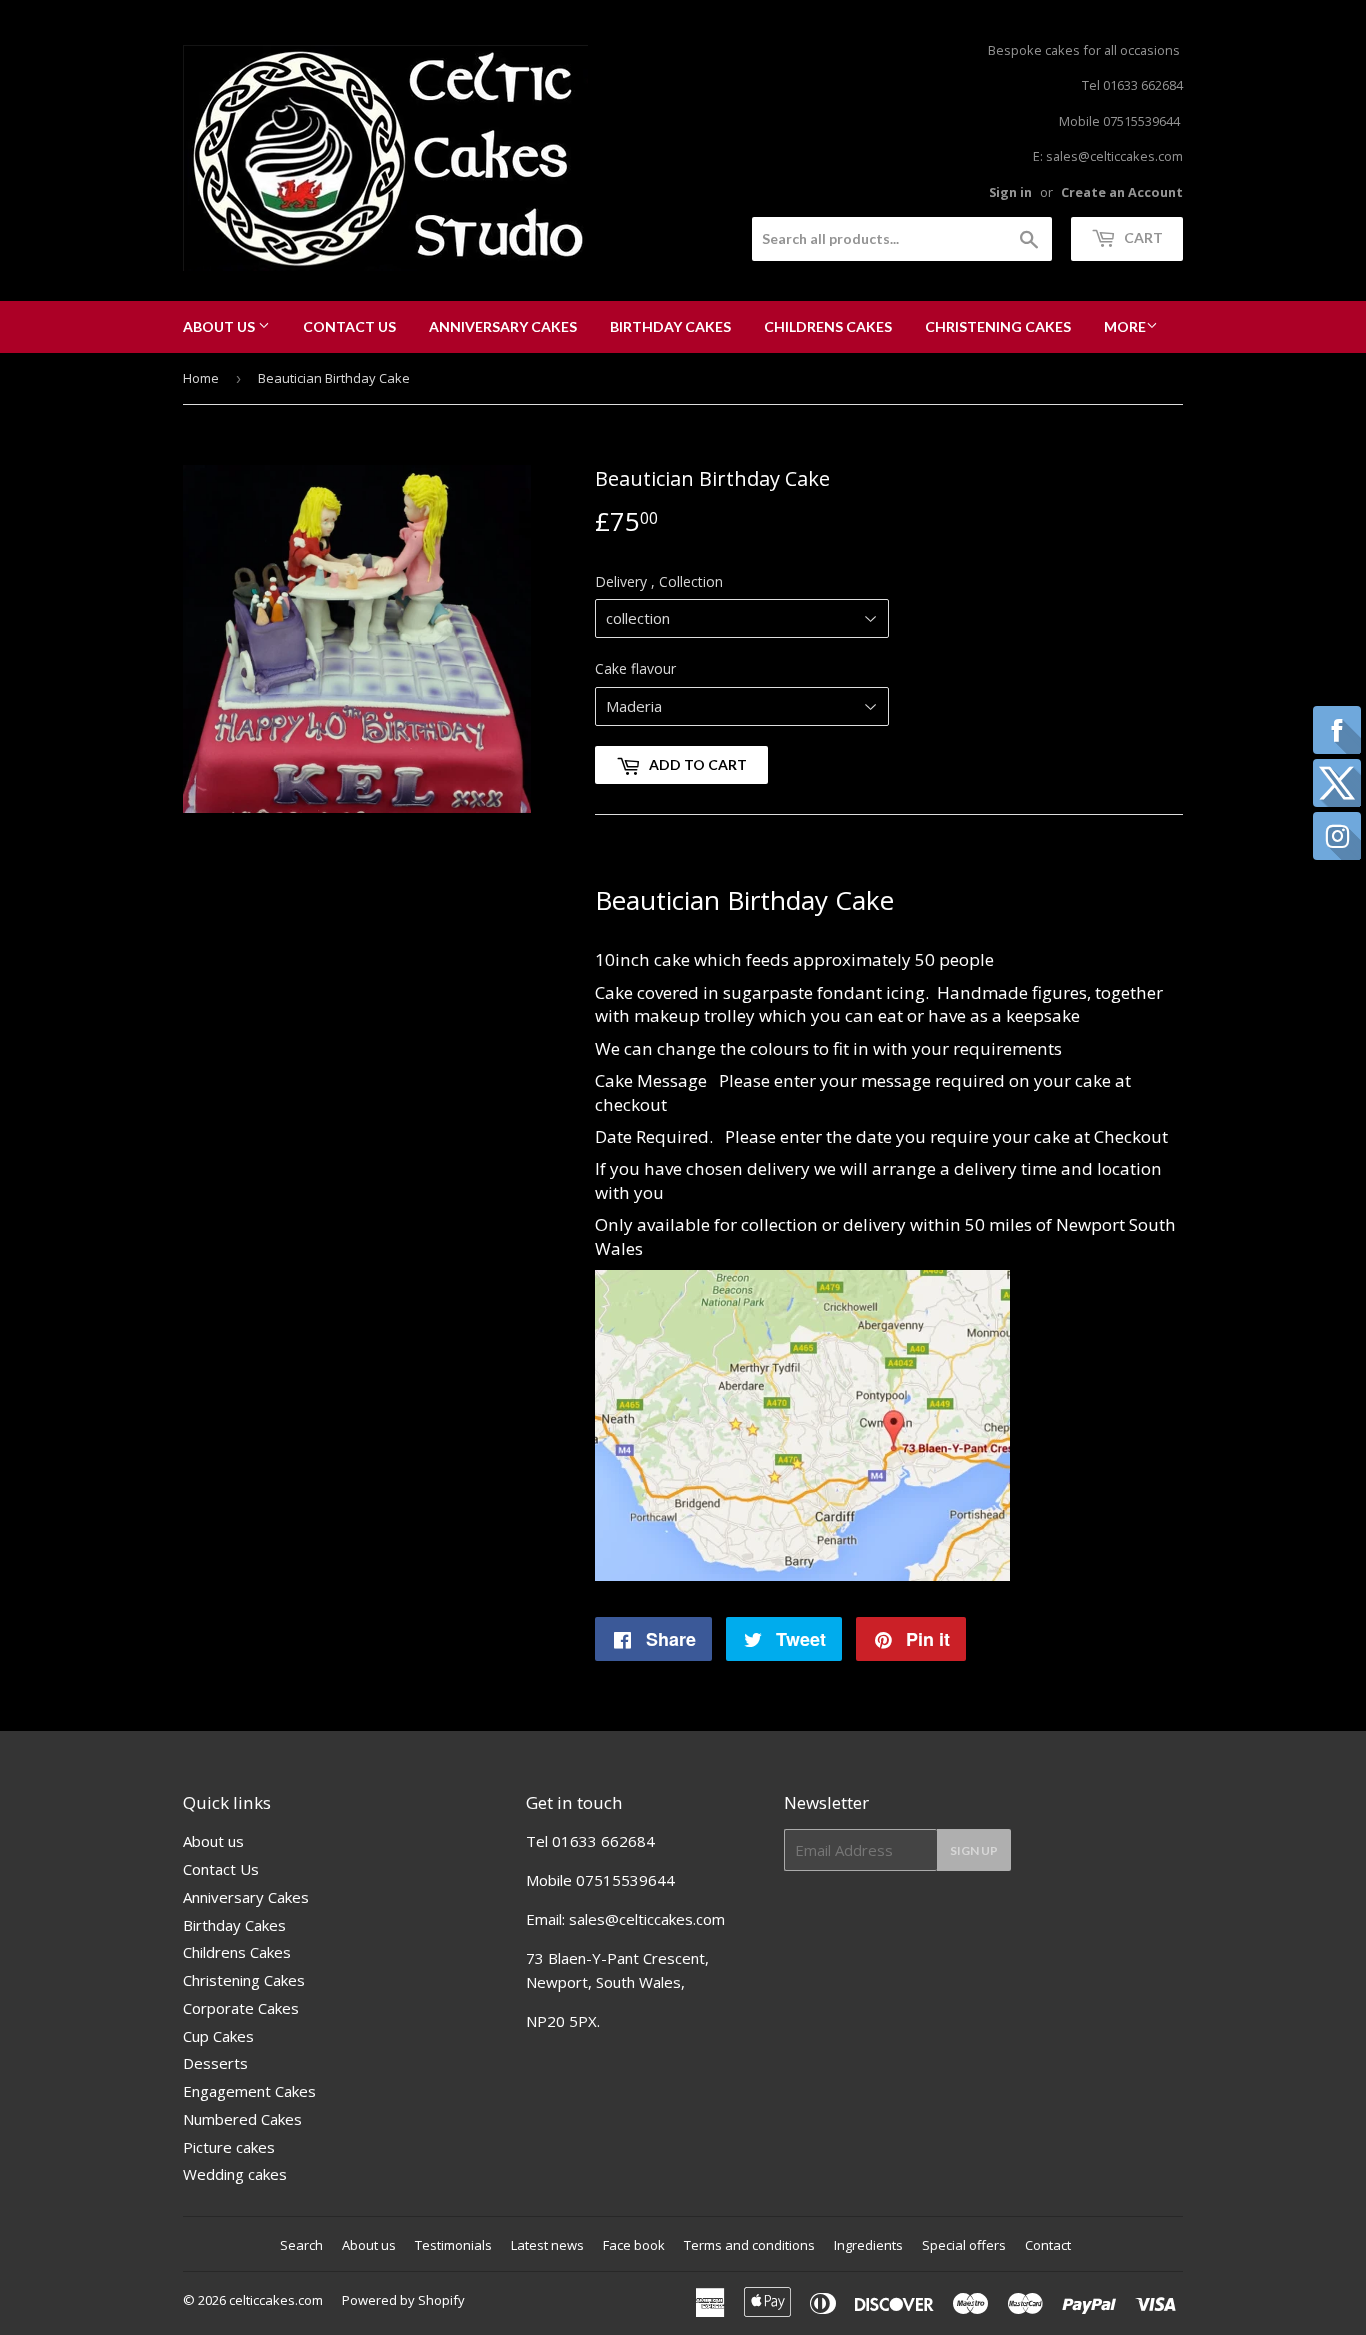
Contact (1048, 2245)
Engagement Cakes (249, 2091)
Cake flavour (635, 668)
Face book (634, 2245)
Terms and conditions (749, 2245)
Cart (1142, 237)
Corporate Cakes (241, 2008)
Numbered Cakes (242, 2119)
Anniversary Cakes (503, 326)
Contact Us (349, 326)
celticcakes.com (276, 2300)
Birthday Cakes (670, 326)
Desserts (215, 2063)
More (1125, 326)
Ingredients (868, 2245)
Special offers (964, 2245)
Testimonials (453, 2245)
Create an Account (1122, 192)
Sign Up (974, 1850)
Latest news (547, 2245)
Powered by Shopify (403, 2300)
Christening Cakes (998, 326)
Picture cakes (229, 2147)
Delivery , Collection (659, 581)
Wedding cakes (235, 2174)
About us (220, 326)
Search (301, 2245)
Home (201, 378)
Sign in (1010, 192)
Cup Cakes (218, 2036)
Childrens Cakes (828, 326)
